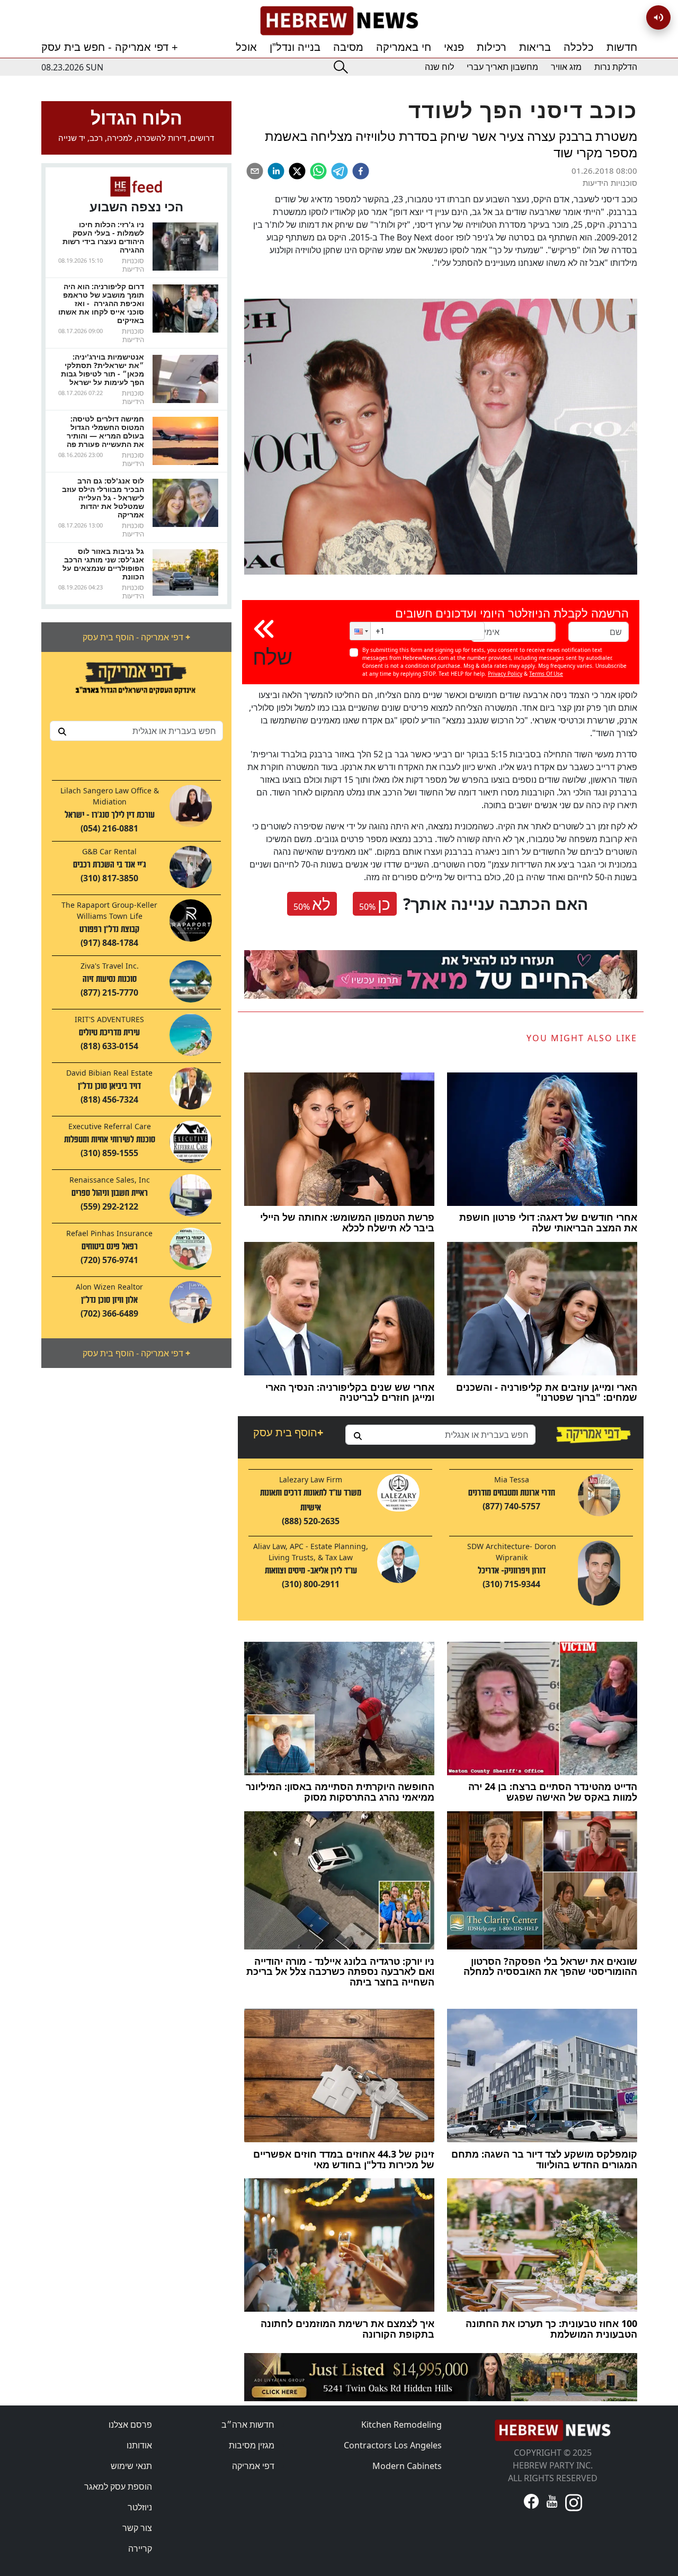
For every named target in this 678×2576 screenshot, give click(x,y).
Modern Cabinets (407, 2466)
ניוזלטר (140, 2507)
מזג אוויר (566, 67)
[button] (360, 631)
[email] (255, 171)
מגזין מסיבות (252, 2445)
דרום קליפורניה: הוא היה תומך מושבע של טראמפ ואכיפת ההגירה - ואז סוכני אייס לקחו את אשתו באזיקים (101, 303)
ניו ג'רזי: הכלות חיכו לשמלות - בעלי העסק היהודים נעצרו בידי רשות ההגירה (103, 237)
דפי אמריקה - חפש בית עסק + (110, 47)
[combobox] (136, 731)
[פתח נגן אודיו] (658, 17)
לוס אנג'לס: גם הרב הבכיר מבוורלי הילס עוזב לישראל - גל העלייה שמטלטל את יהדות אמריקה (103, 498)
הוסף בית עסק (288, 1432)
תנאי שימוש (131, 2466)
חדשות (622, 47)
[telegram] (340, 171)
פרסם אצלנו (130, 2425)
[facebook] (361, 171)
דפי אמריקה (253, 2466)
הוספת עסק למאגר (118, 2486)
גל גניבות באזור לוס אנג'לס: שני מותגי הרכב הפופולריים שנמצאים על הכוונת (103, 564)
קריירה (140, 2548)
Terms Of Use (546, 674)
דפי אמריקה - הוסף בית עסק (136, 637)
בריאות (535, 47)
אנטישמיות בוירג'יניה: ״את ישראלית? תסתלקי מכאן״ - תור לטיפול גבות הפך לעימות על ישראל (102, 369)
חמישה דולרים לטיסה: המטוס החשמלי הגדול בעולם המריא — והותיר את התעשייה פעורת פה (105, 431)
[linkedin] (276, 171)
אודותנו (139, 2445)
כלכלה (579, 47)
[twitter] (297, 171)
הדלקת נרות (616, 67)
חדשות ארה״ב (248, 2425)
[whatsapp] (318, 171)
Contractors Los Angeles (393, 2445)
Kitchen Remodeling (402, 2425)
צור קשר (137, 2528)
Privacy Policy (505, 674)
